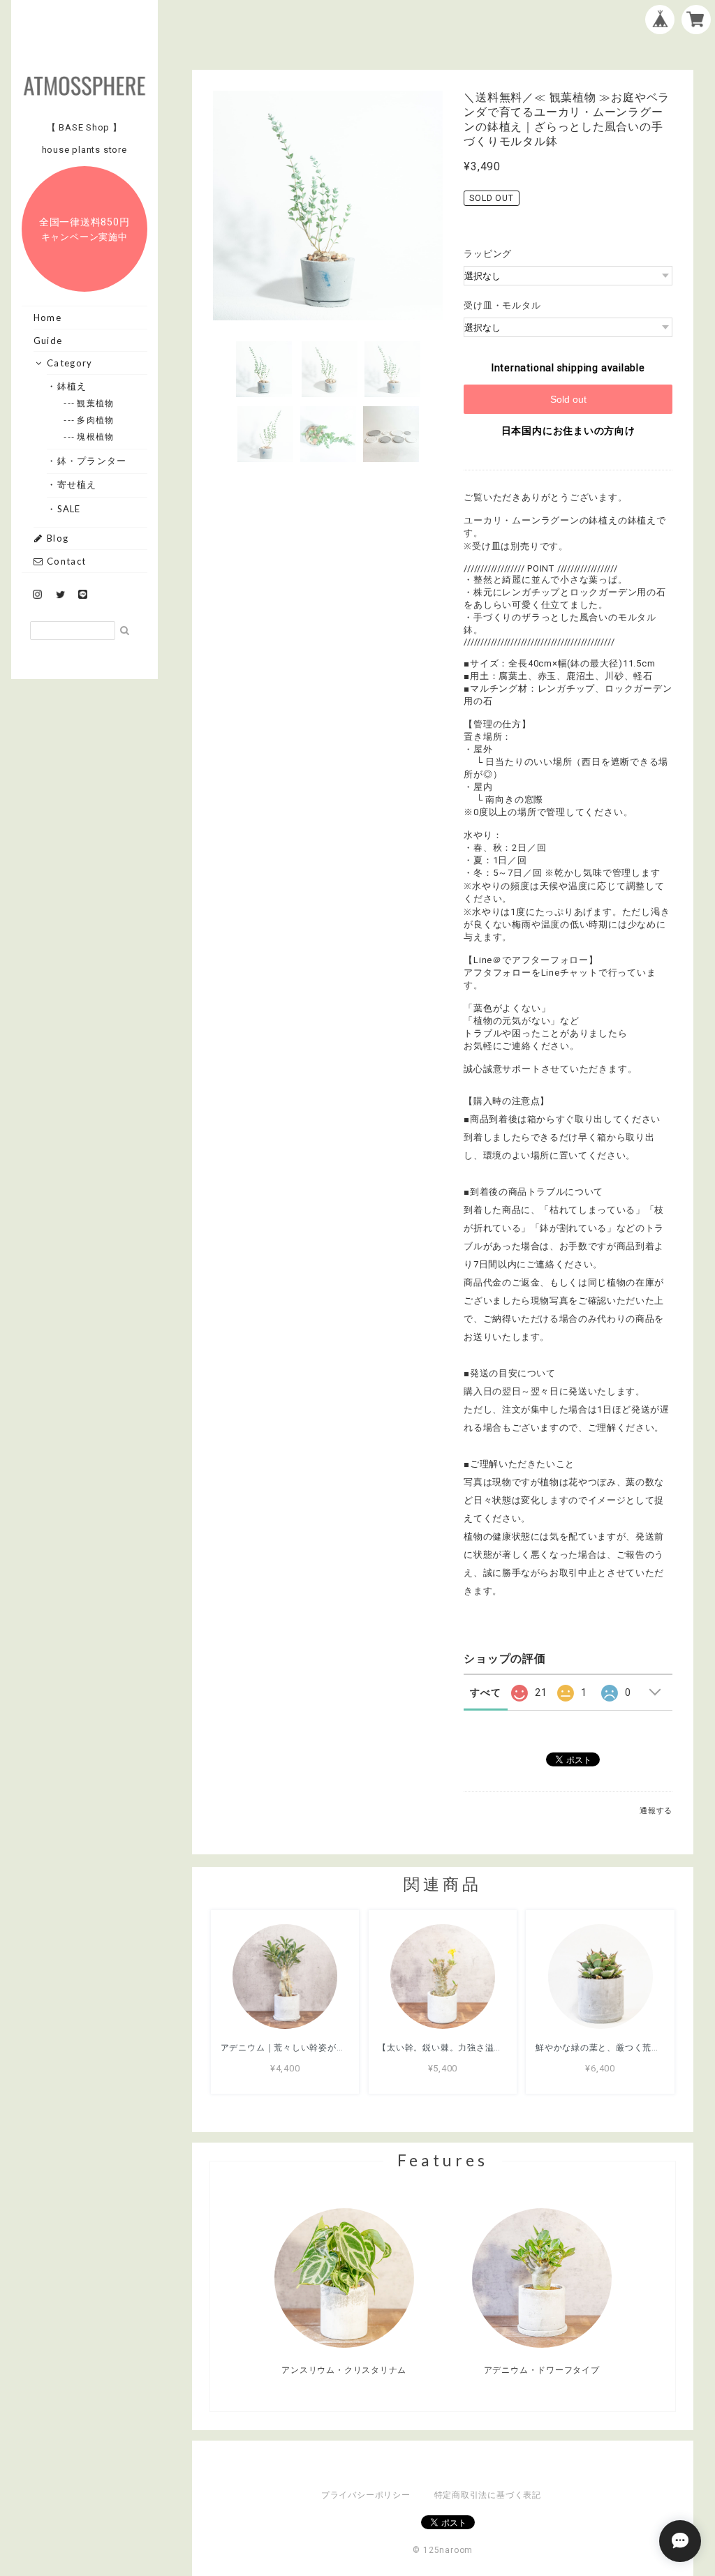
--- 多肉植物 (96, 420)
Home (47, 318)
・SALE (69, 509)
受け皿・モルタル (502, 305)
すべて (485, 1692)
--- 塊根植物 (96, 437)
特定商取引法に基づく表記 (488, 2495)
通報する (656, 1811)
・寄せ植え (77, 484)
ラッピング (488, 254)
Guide (48, 341)
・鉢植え (72, 386)
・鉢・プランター (92, 461)
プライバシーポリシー (366, 2495)
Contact (65, 561)
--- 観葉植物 (96, 403)
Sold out (568, 399)
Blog (57, 538)
